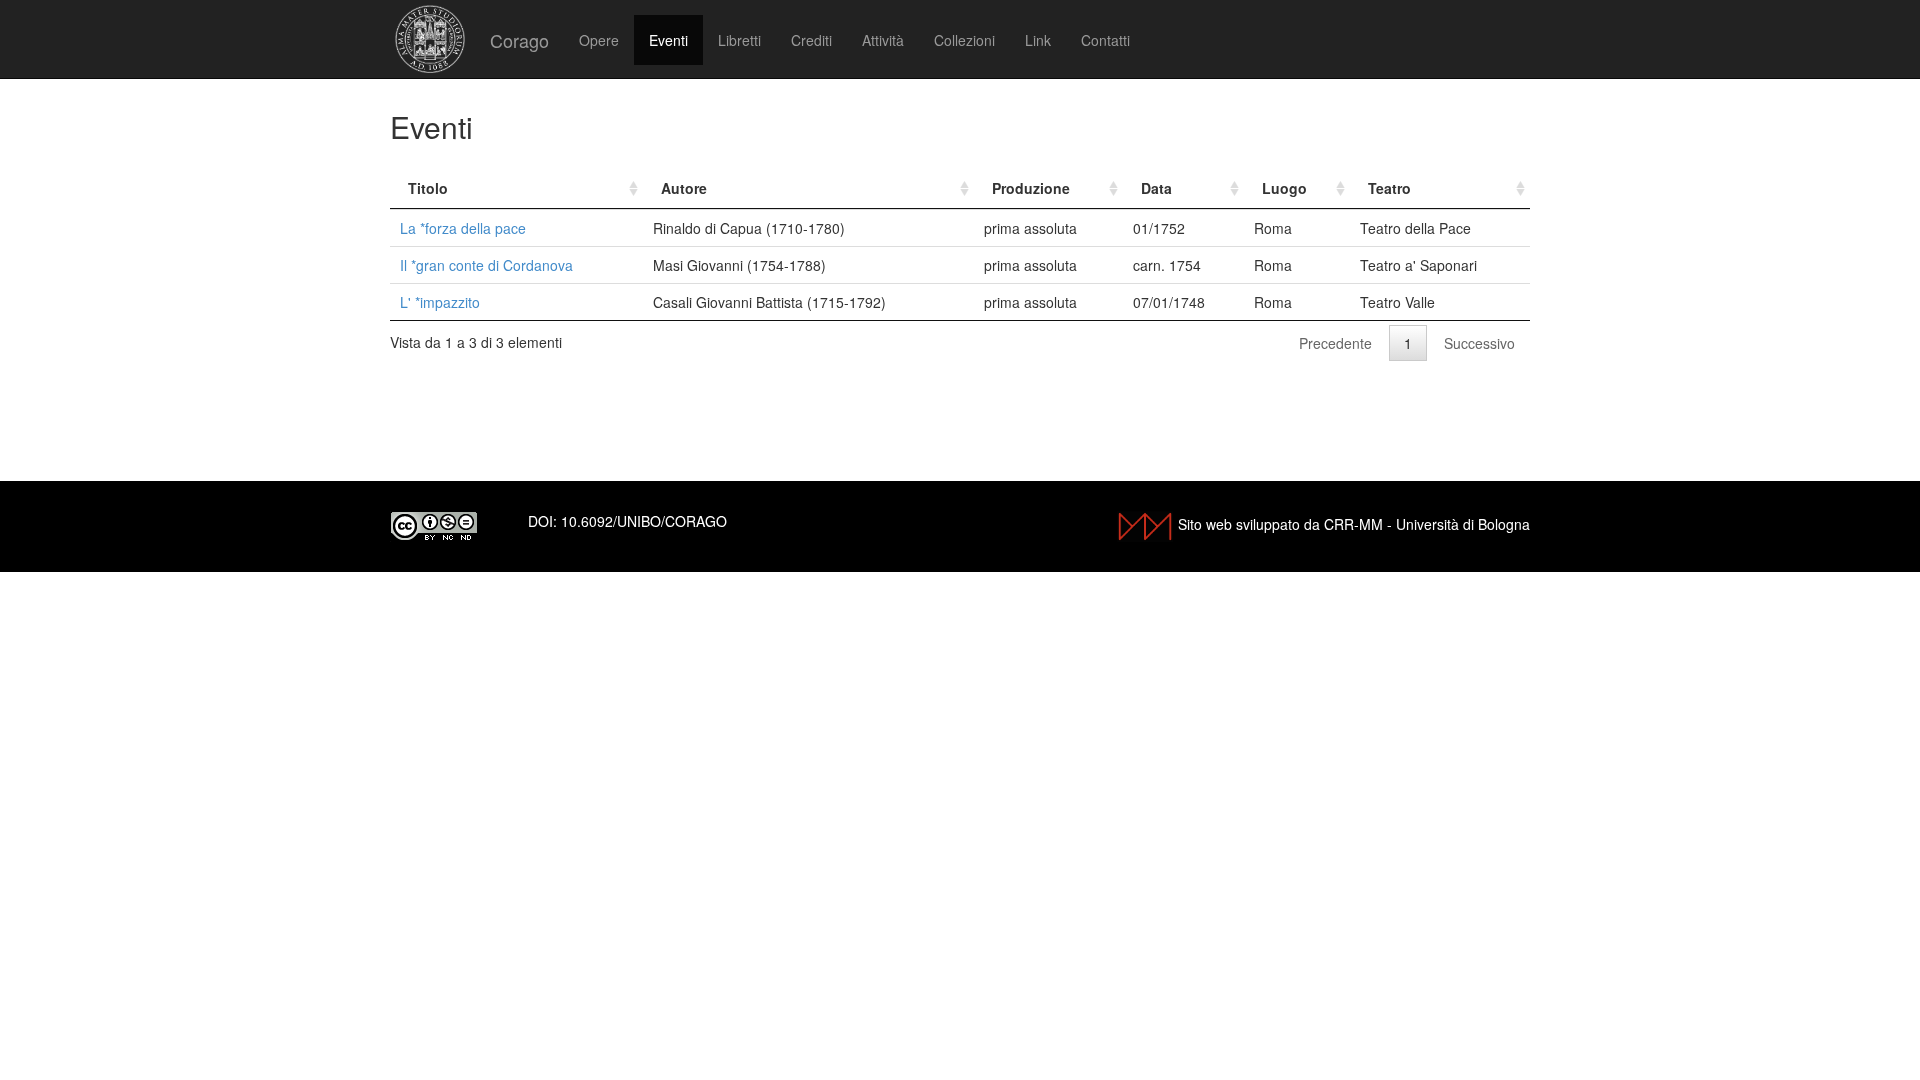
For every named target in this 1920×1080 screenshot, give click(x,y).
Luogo (1284, 188)
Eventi (668, 40)
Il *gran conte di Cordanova (486, 265)
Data (1156, 188)
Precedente (1335, 343)
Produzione (1031, 188)
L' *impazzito (440, 302)
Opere (599, 40)
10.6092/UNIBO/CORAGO (644, 521)
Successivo (1479, 343)
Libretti (739, 40)
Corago (519, 40)
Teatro (1389, 188)
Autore (684, 188)
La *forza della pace (463, 228)
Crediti (811, 40)
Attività (883, 40)
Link (1038, 40)
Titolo (428, 188)
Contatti (1105, 40)
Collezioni (964, 40)
